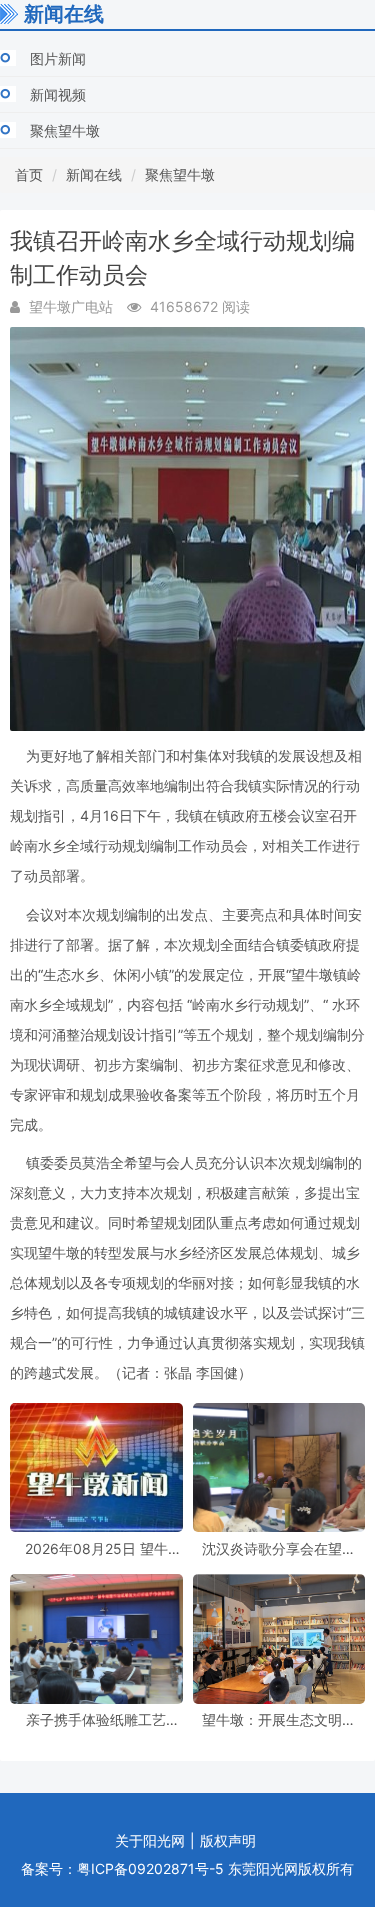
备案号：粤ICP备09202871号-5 (122, 1868)
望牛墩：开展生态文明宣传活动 (279, 1719)
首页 (29, 174)
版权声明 (228, 1840)
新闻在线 (94, 174)
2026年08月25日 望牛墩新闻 (96, 1548)
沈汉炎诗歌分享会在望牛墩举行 (279, 1548)
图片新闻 (58, 58)
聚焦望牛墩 (65, 130)
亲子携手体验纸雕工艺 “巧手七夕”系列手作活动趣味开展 (96, 1719)
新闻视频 (58, 94)
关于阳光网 (150, 1840)
